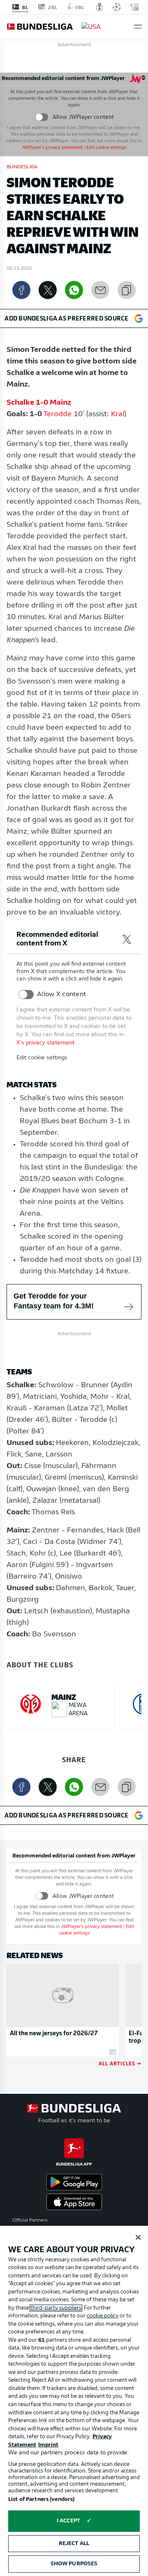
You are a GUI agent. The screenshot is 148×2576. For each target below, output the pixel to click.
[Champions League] (117, 7)
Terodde (58, 415)
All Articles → (120, 2063)
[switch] (42, 117)
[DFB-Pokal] (100, 7)
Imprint (48, 2445)
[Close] (138, 2237)
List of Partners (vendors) (41, 2499)
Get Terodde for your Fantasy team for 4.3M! (54, 1301)
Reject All (74, 2544)
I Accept (68, 2521)
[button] (138, 27)
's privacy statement (52, 148)
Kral (118, 415)
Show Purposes (74, 2564)
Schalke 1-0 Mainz (39, 403)
